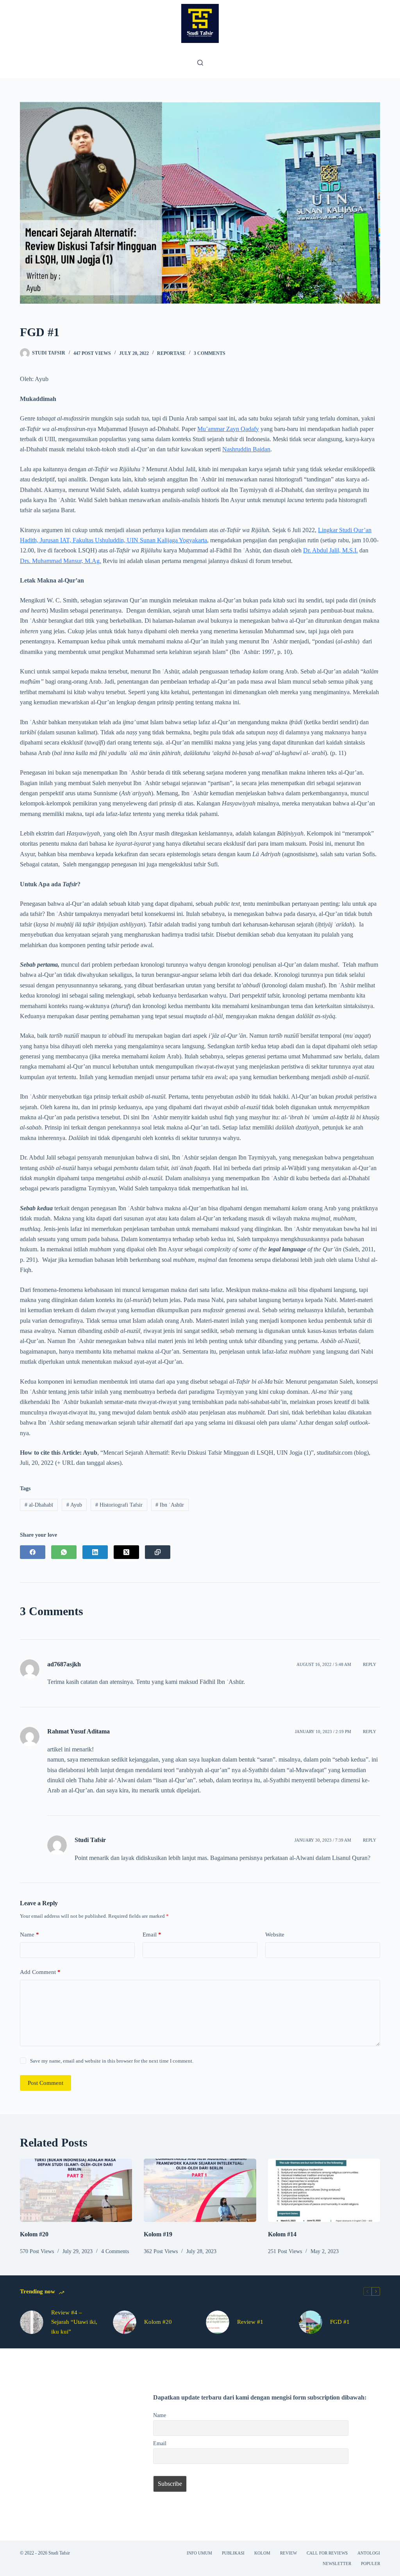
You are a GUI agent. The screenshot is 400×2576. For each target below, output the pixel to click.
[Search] (200, 63)
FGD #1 (340, 2322)
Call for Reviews (327, 2553)
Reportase (171, 353)
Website (275, 1935)
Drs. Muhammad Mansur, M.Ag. (61, 561)
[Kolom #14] (324, 2190)
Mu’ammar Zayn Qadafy (228, 429)
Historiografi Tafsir (119, 1505)
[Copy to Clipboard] (158, 1552)
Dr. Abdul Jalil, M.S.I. (330, 550)
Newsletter (337, 2564)
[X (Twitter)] (126, 1552)
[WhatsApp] (64, 1552)
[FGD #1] (311, 2322)
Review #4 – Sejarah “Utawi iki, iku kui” (74, 2322)
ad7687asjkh (64, 1664)
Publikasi (233, 2553)
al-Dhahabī (39, 1505)
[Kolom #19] (200, 2190)
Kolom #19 (158, 2234)
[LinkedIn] (95, 1552)
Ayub (74, 1505)
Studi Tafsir (90, 1840)
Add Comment (40, 1972)
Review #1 (250, 2322)
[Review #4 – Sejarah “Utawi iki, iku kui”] (32, 2322)
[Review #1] (218, 2322)
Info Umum (199, 2553)
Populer (371, 2564)
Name (29, 1935)
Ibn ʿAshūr (170, 1505)
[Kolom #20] (76, 2190)
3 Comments (210, 353)
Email (152, 1935)
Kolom (262, 2553)
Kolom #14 (282, 2234)
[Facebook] (33, 1552)
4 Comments (115, 2251)
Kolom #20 (34, 2234)
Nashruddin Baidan (246, 449)
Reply (370, 1664)
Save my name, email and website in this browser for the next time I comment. (112, 2061)
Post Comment (46, 2083)
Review (288, 2553)
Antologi (369, 2553)
